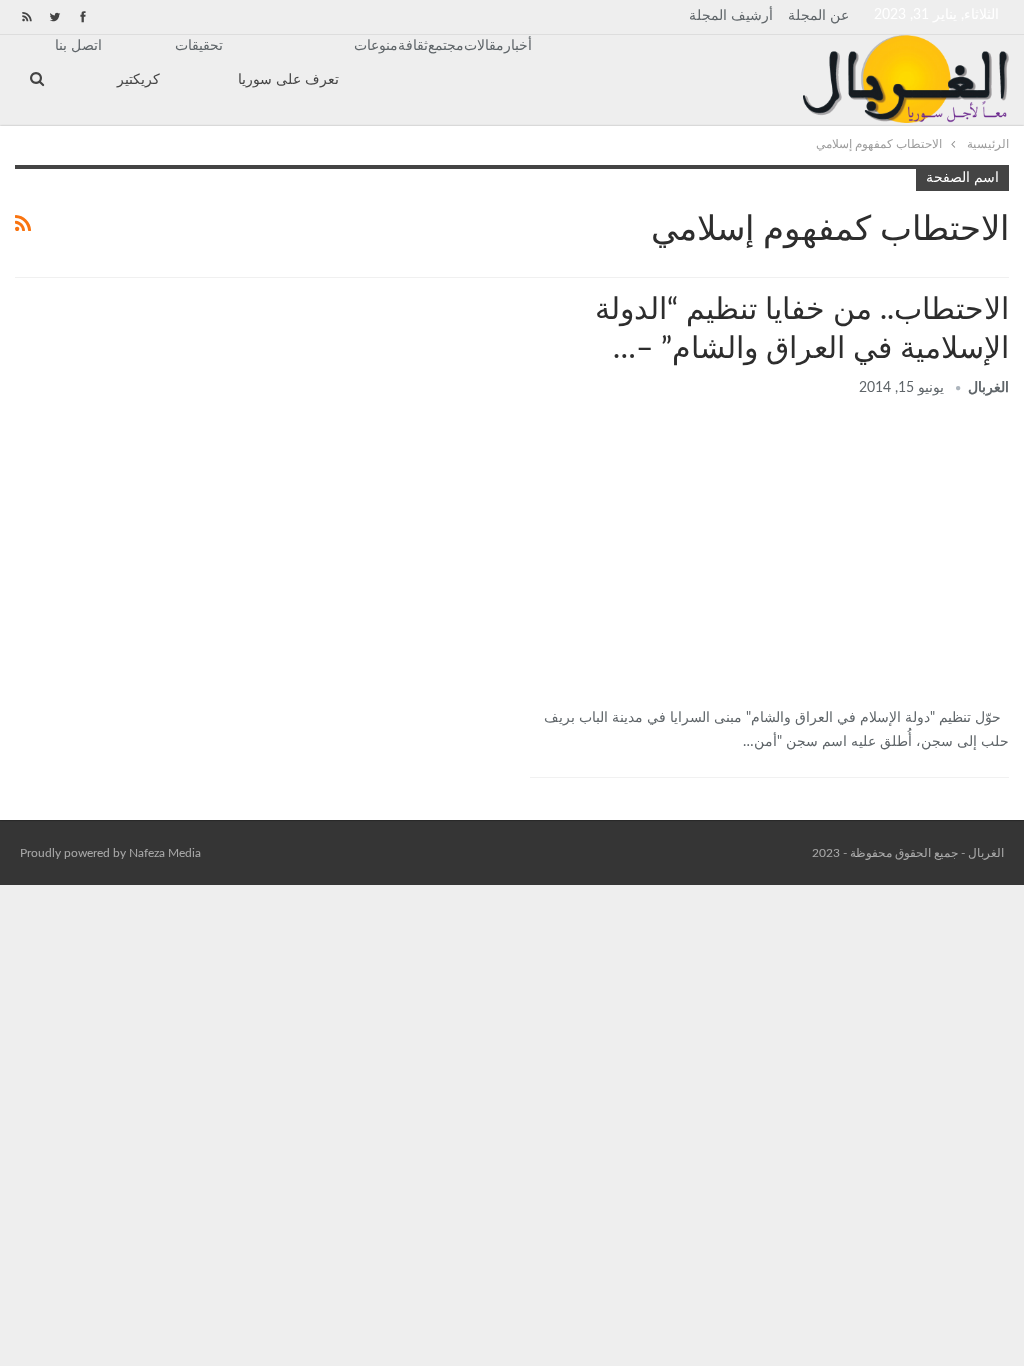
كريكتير (138, 80)
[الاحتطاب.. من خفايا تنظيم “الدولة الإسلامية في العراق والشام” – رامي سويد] (769, 555)
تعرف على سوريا (288, 80)
